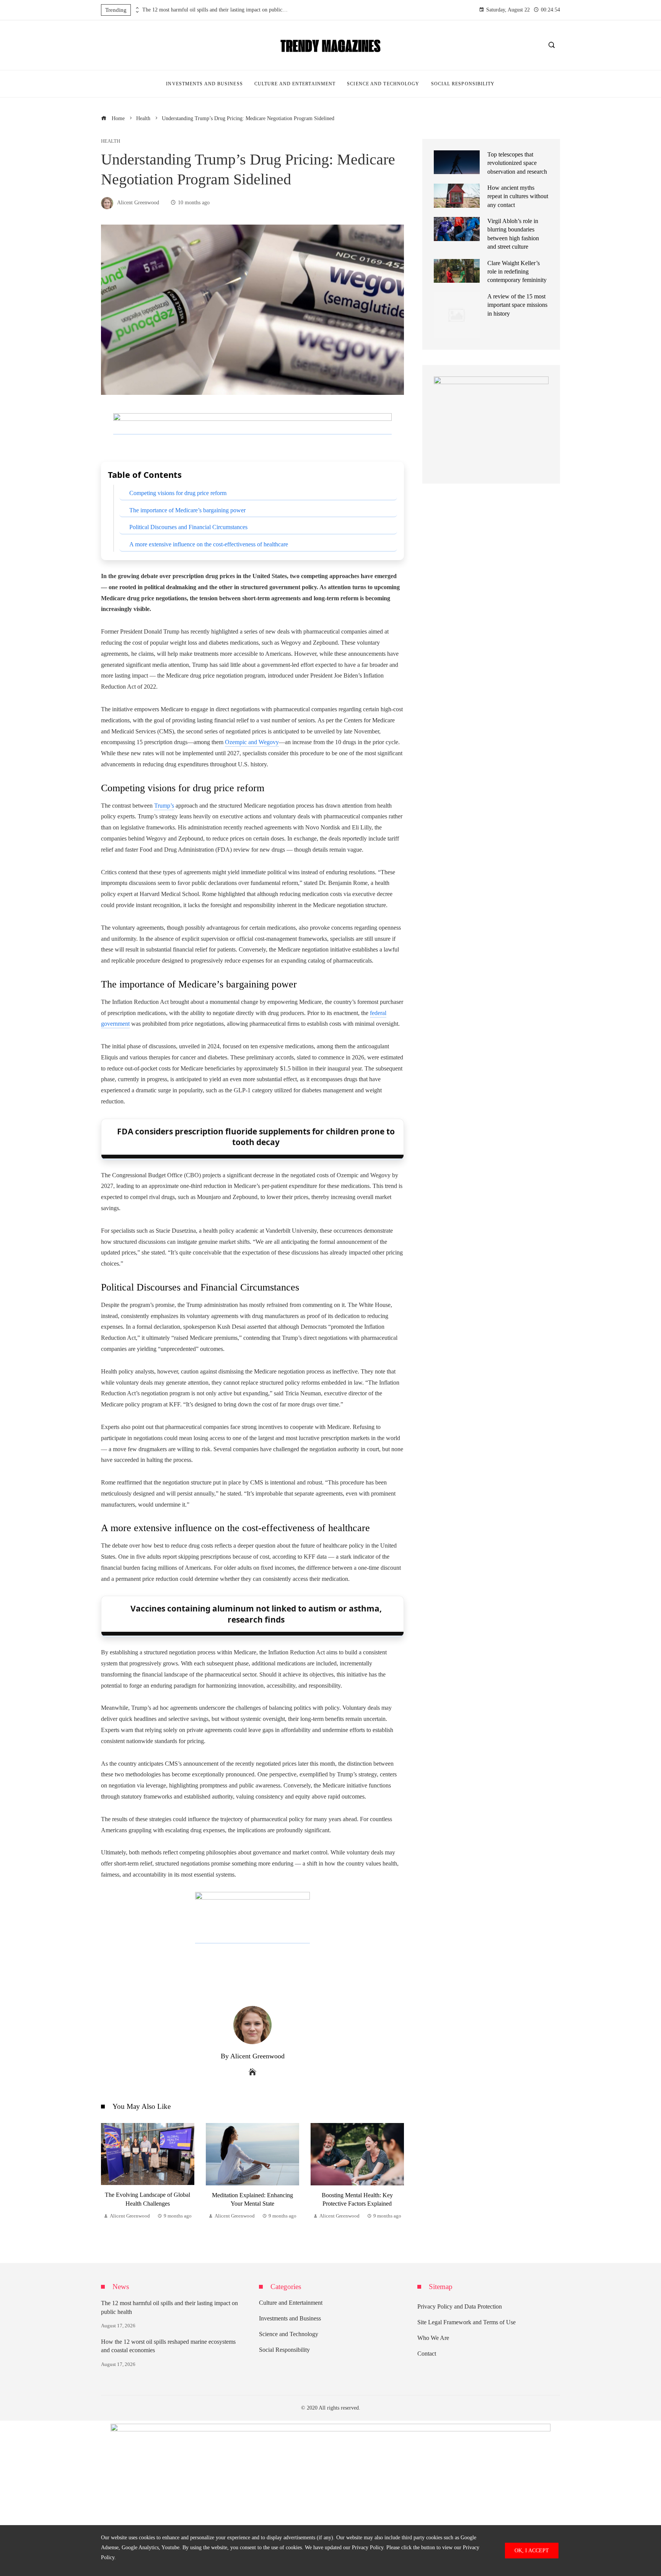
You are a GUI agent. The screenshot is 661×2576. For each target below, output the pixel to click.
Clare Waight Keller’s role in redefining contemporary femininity (517, 272)
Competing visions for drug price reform (178, 493)
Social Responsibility (284, 2350)
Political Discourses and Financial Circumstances (188, 527)
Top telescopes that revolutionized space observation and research (517, 163)
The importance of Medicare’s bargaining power (187, 510)
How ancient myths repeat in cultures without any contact (518, 196)
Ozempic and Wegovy (252, 742)
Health (111, 141)
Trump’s (164, 806)
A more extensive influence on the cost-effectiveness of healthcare (209, 544)
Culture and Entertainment (291, 2303)
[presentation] (137, 8)
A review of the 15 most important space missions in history (517, 305)
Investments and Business (290, 2318)
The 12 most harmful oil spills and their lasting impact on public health (215, 10)
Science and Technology (289, 2334)
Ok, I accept (532, 2550)
